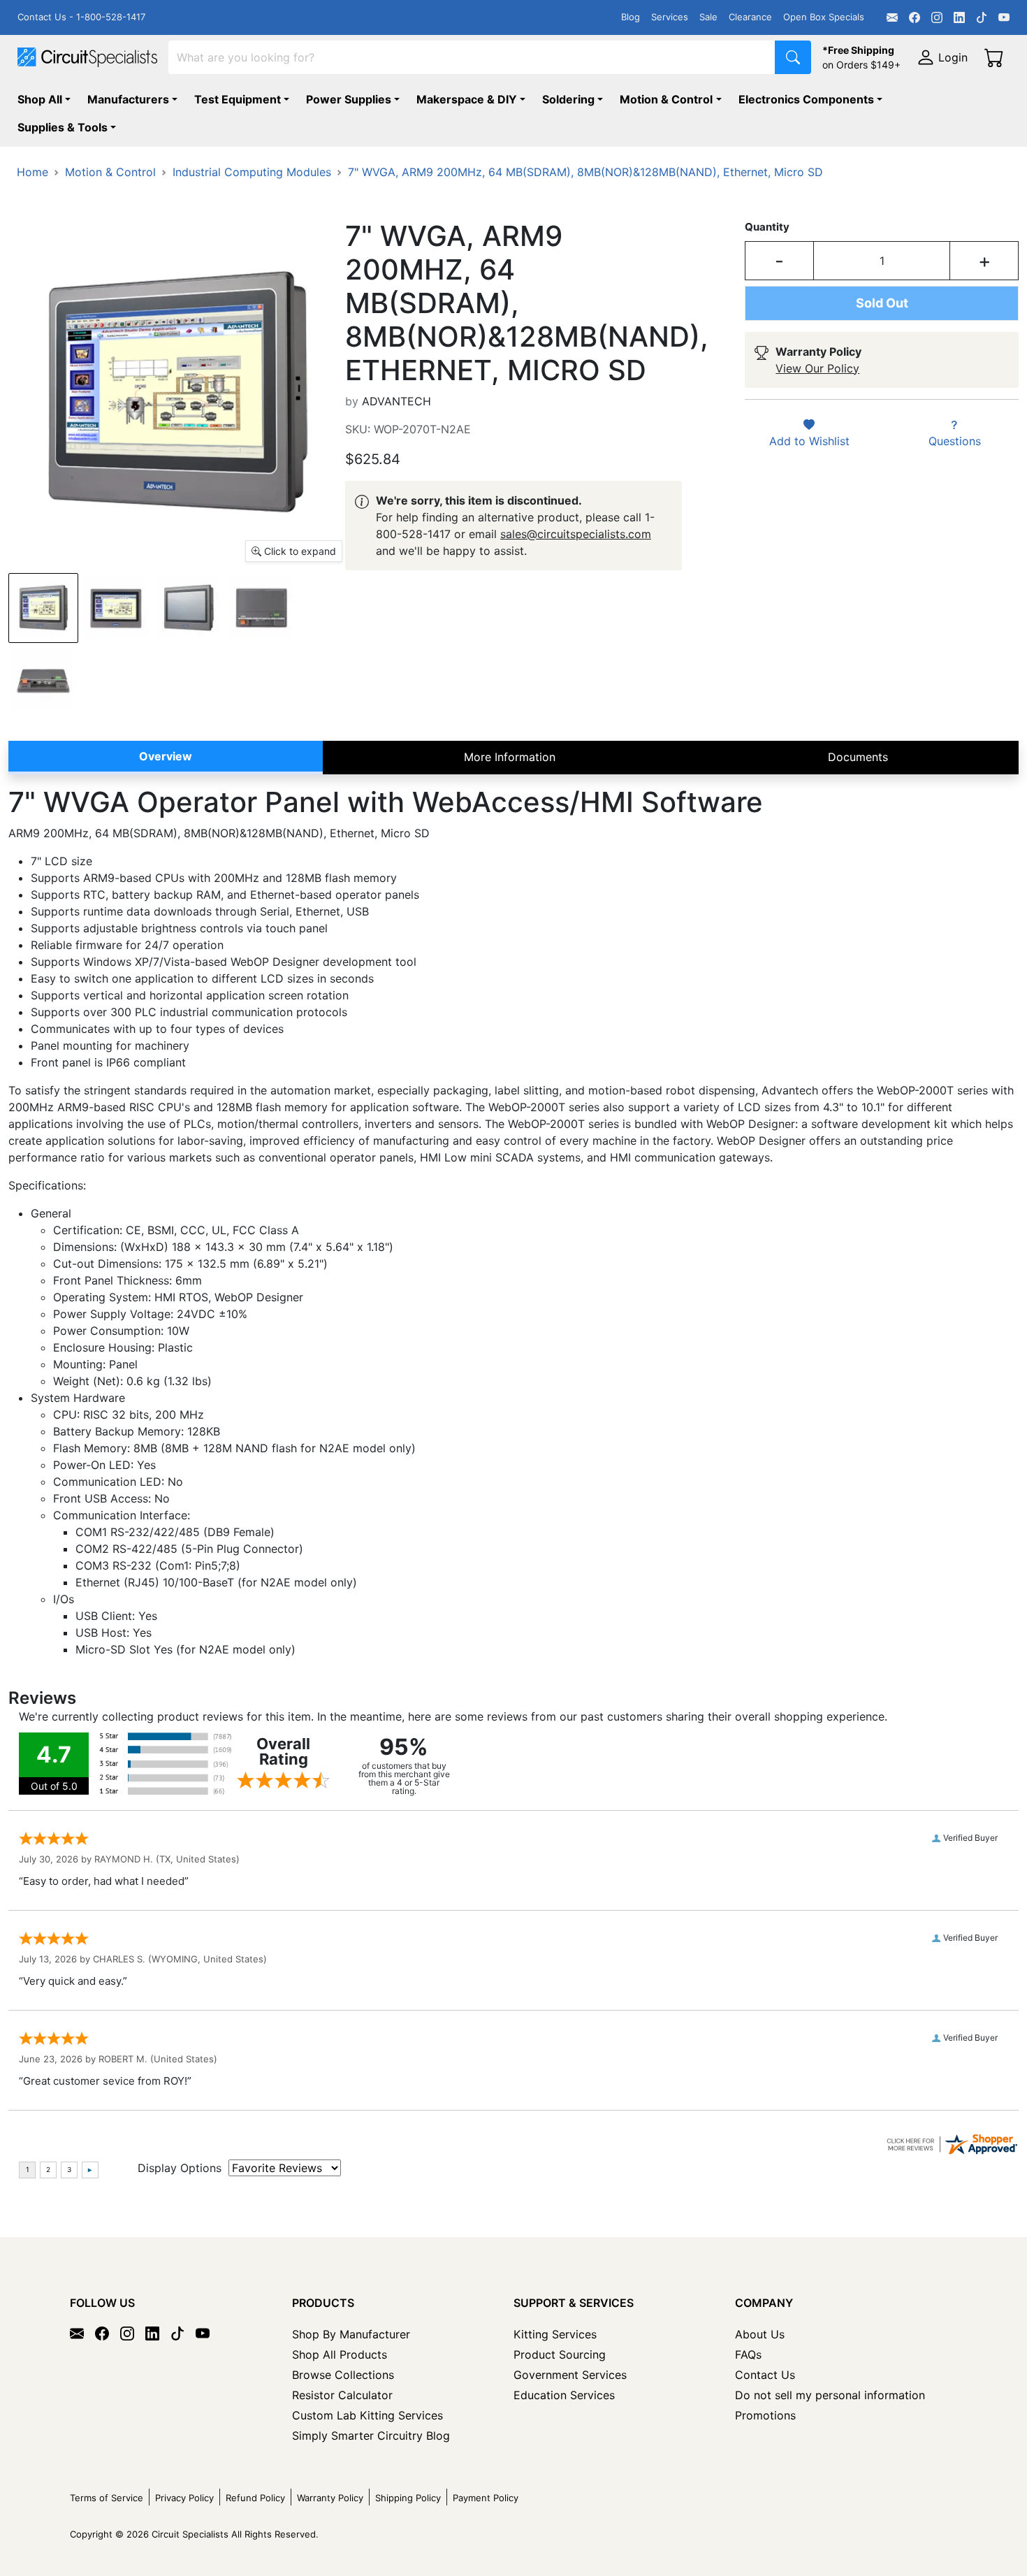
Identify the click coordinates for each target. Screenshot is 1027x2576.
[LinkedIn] (959, 17)
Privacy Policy (184, 2498)
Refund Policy (255, 2498)
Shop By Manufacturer (351, 2334)
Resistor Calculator (342, 2395)
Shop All (40, 99)
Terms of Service (107, 2498)
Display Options (180, 2168)
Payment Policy (486, 2498)
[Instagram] (937, 17)
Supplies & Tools (63, 127)
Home (32, 172)
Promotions (765, 2415)
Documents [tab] (858, 757)
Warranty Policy (330, 2498)
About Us (760, 2334)
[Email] (892, 17)
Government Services (570, 2375)
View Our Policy (817, 368)
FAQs (748, 2354)
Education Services (564, 2395)
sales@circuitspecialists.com (576, 534)
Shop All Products (340, 2354)
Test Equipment (238, 99)
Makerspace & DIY (467, 99)
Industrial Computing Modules (252, 172)
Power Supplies (349, 99)
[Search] (793, 57)
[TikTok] (982, 17)
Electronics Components (806, 99)
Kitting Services (555, 2334)
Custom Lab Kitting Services (367, 2415)
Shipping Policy (408, 2498)
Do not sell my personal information (830, 2395)
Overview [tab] (166, 756)
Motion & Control (666, 99)
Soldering (568, 99)
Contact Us (765, 2375)
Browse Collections (343, 2375)
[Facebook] (915, 17)
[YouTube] (1004, 17)
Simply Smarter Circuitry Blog (371, 2436)
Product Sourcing (560, 2354)
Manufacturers (128, 99)
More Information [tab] (510, 757)
